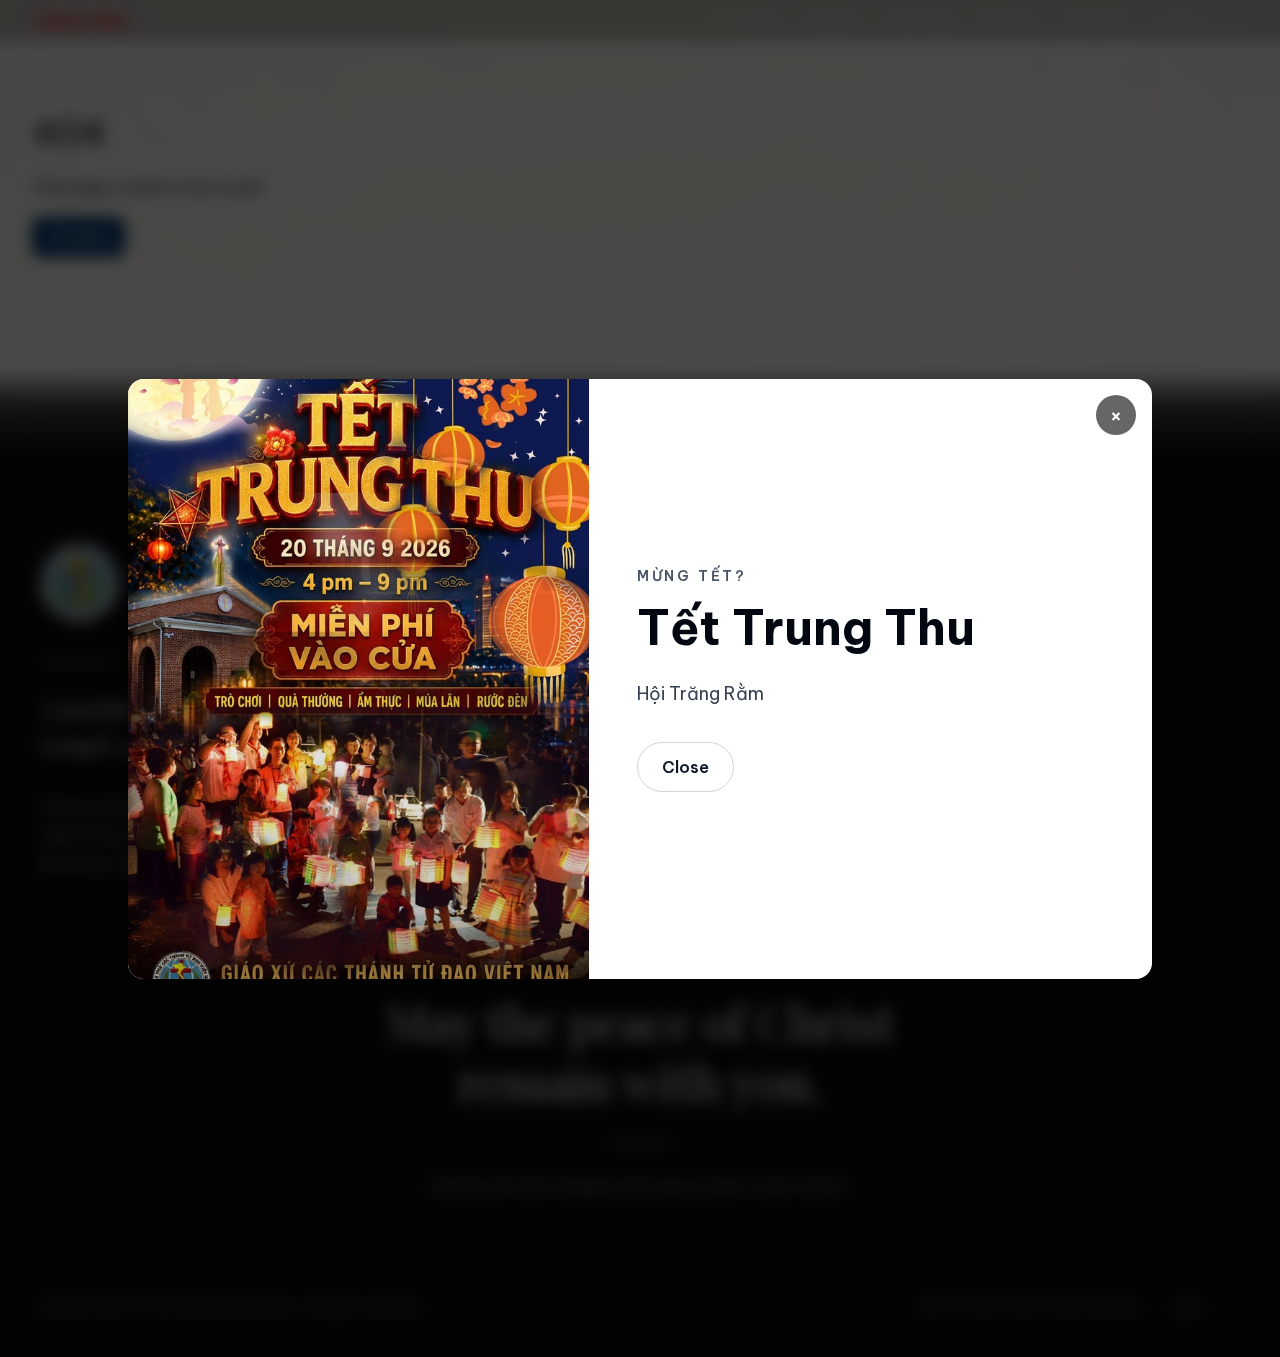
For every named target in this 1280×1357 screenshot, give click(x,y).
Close (685, 767)
